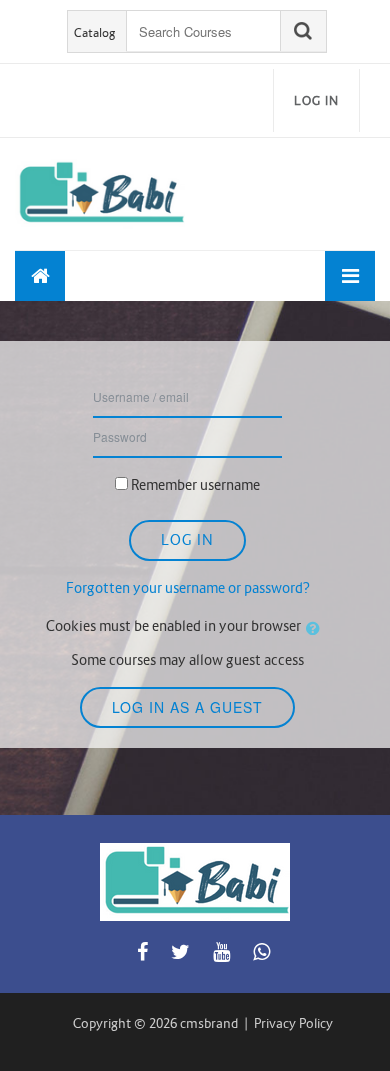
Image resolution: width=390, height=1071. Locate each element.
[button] (317, 629)
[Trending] (40, 276)
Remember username (195, 485)
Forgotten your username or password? (188, 588)
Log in (316, 100)
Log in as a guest (187, 707)
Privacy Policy (293, 1023)
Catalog (95, 32)
